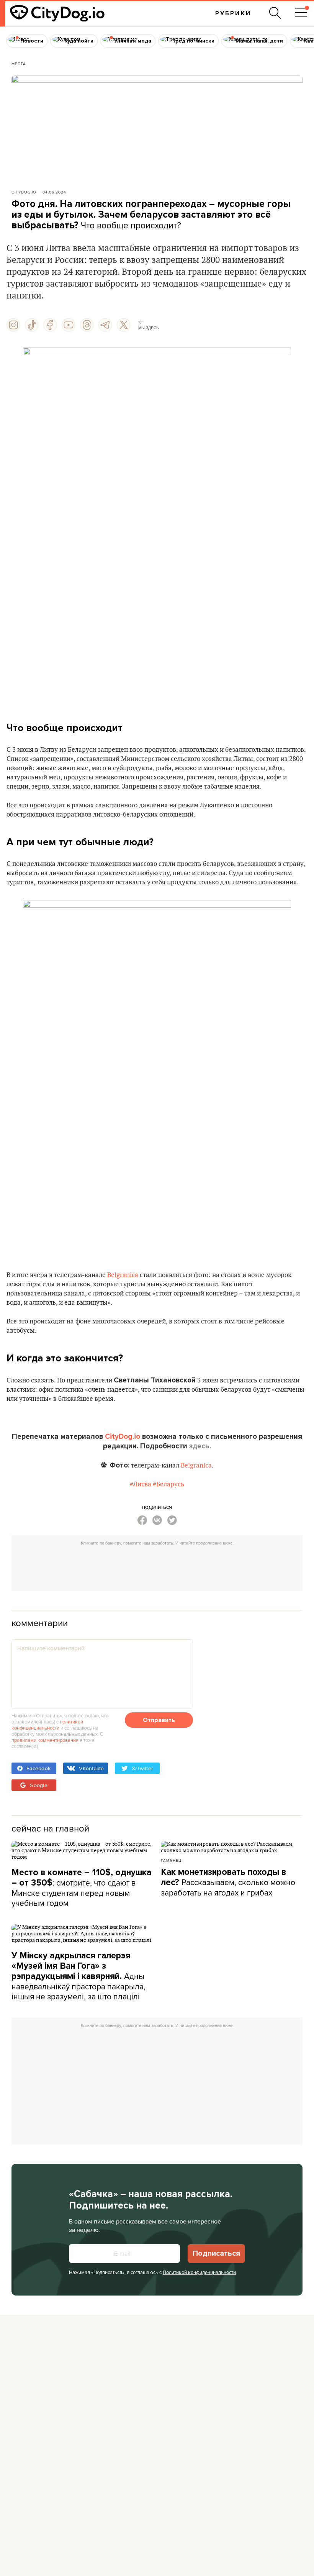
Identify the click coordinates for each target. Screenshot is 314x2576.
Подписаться (216, 2253)
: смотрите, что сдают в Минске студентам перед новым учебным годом (81, 1888)
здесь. (200, 1446)
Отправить (159, 1720)
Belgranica (123, 1275)
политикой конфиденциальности (47, 1725)
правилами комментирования (45, 1740)
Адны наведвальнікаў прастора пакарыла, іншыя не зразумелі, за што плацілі (78, 1976)
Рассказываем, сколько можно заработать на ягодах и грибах (228, 1882)
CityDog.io (24, 192)
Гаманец (171, 1860)
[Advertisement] (157, 1566)
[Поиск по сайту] (275, 13)
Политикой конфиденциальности (199, 2272)
